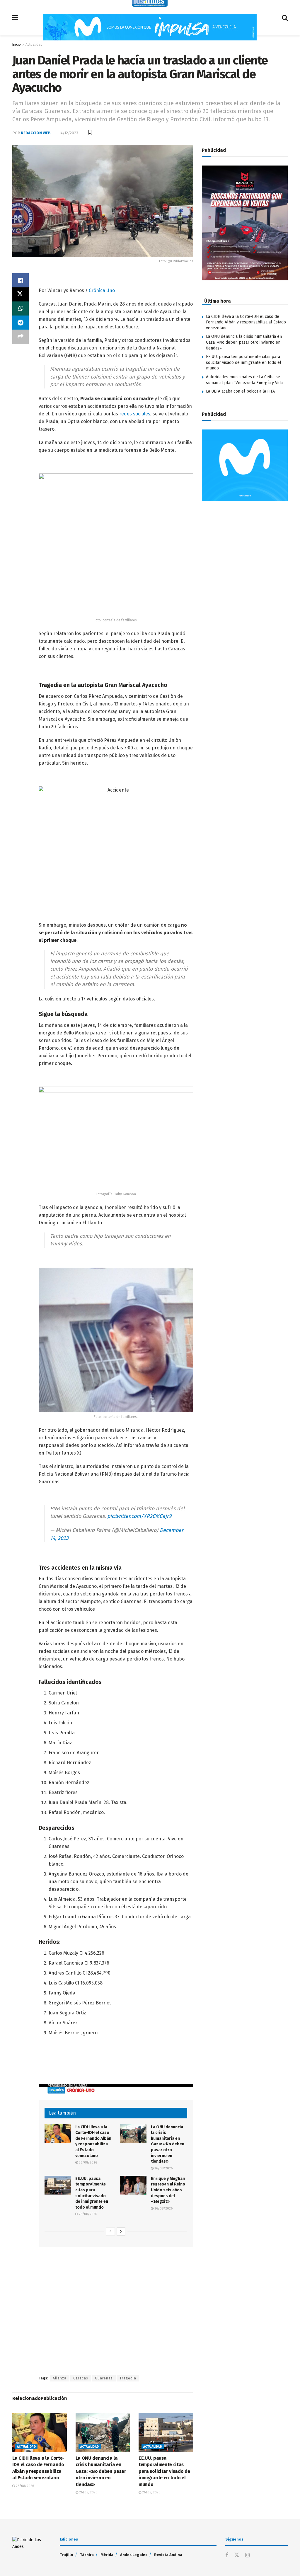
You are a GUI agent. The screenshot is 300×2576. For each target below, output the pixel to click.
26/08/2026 (87, 2162)
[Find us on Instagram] (247, 2555)
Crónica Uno (102, 290)
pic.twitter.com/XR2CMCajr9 (139, 1516)
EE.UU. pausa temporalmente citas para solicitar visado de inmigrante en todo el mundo (164, 2471)
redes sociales (135, 414)
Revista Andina (168, 2555)
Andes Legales (134, 2555)
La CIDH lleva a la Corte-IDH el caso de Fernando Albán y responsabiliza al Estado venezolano (246, 322)
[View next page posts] (121, 2231)
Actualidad (34, 45)
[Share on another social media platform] (21, 337)
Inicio (17, 45)
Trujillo (67, 2555)
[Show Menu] (15, 18)
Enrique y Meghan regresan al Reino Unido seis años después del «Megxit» (168, 2190)
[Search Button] (285, 18)
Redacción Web (36, 133)
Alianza (60, 2378)
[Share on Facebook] (21, 280)
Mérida (107, 2555)
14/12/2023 (69, 133)
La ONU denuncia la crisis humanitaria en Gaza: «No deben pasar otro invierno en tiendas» (168, 2144)
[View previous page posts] (110, 2231)
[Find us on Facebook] (227, 2555)
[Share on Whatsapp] (21, 308)
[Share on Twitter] (21, 294)
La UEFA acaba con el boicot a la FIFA (240, 391)
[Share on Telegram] (21, 323)
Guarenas (104, 2378)
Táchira (87, 2555)
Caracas (81, 2378)
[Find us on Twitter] (237, 2555)
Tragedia (128, 2378)
